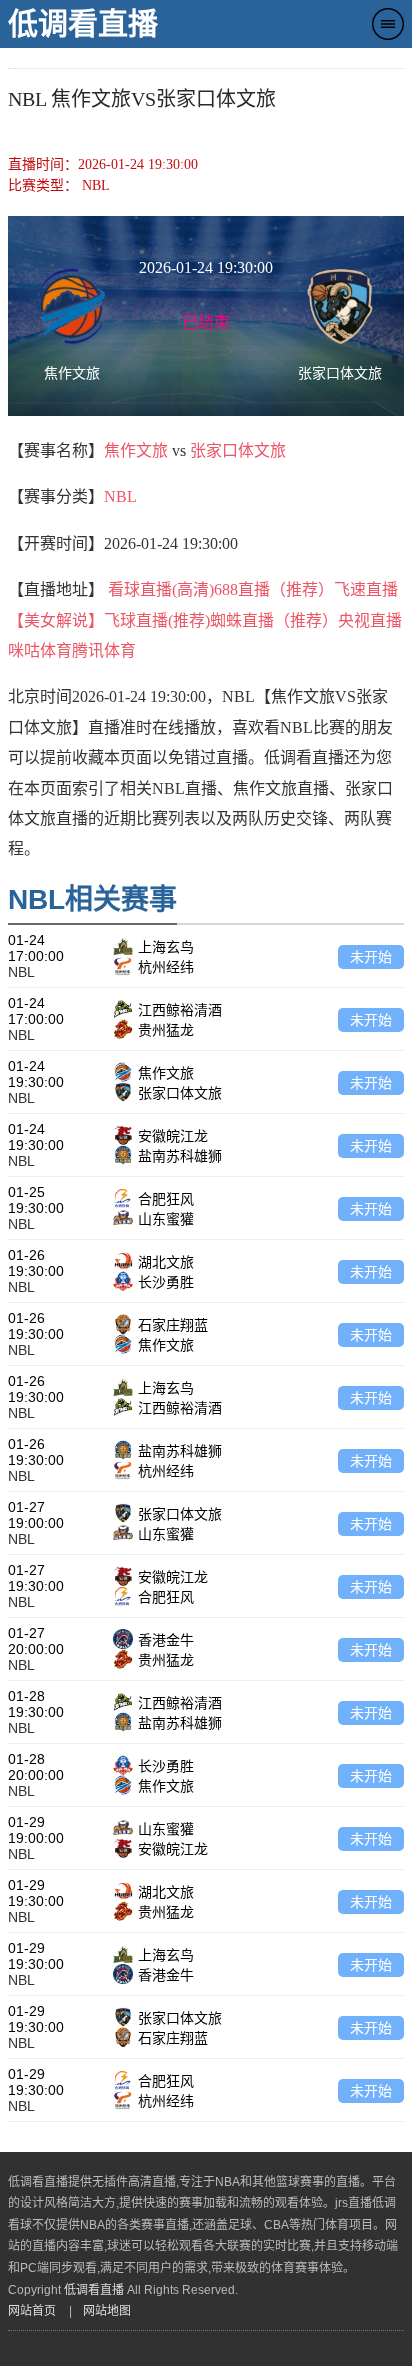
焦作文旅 (136, 450)
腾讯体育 (104, 650)
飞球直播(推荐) (157, 620)
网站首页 (32, 2311)
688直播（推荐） (274, 589)
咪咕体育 (40, 650)
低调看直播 (83, 23)
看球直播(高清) (161, 589)
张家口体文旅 (238, 450)
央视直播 (370, 620)
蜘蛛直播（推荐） (274, 620)
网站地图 (107, 2311)
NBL (120, 496)
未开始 (371, 957)
